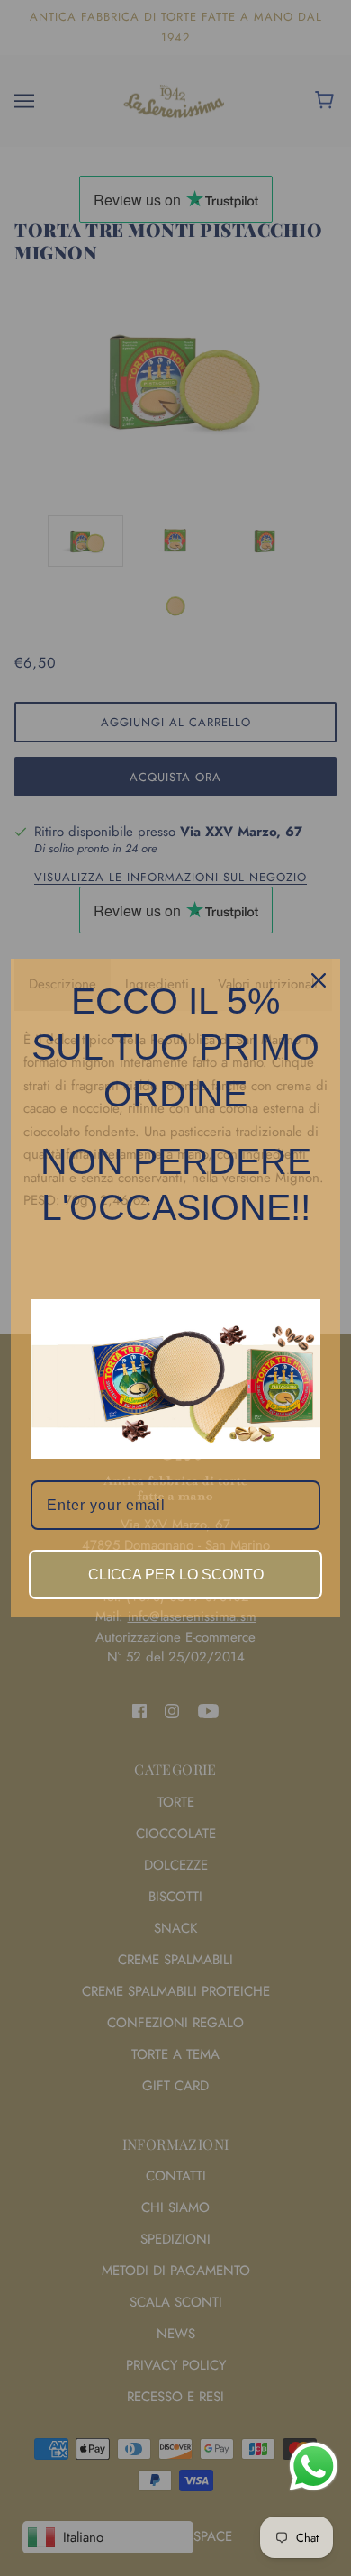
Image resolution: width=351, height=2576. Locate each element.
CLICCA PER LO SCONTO (176, 1575)
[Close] (319, 980)
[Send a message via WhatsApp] (314, 2467)
